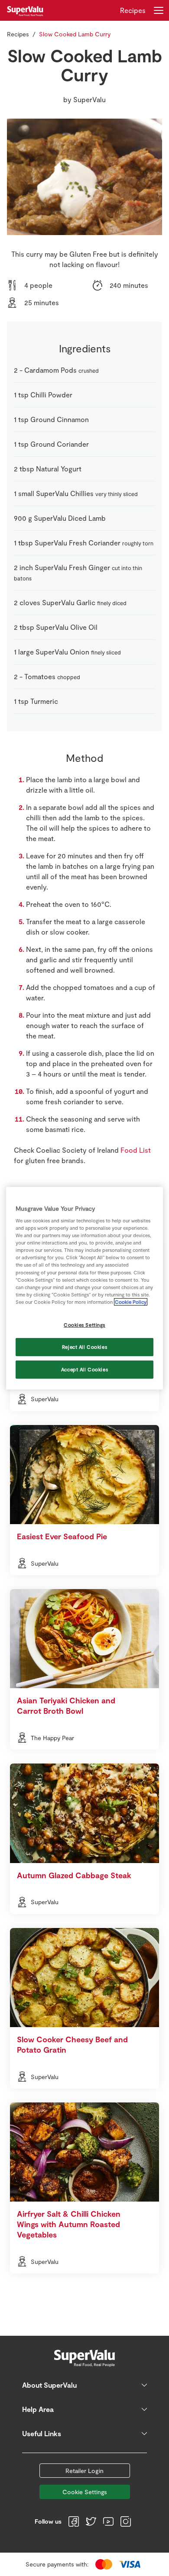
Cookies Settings (84, 1325)
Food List (136, 1150)
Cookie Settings (85, 2492)
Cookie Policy (131, 1302)
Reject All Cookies (84, 1347)
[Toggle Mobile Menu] (159, 10)
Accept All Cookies (84, 1369)
